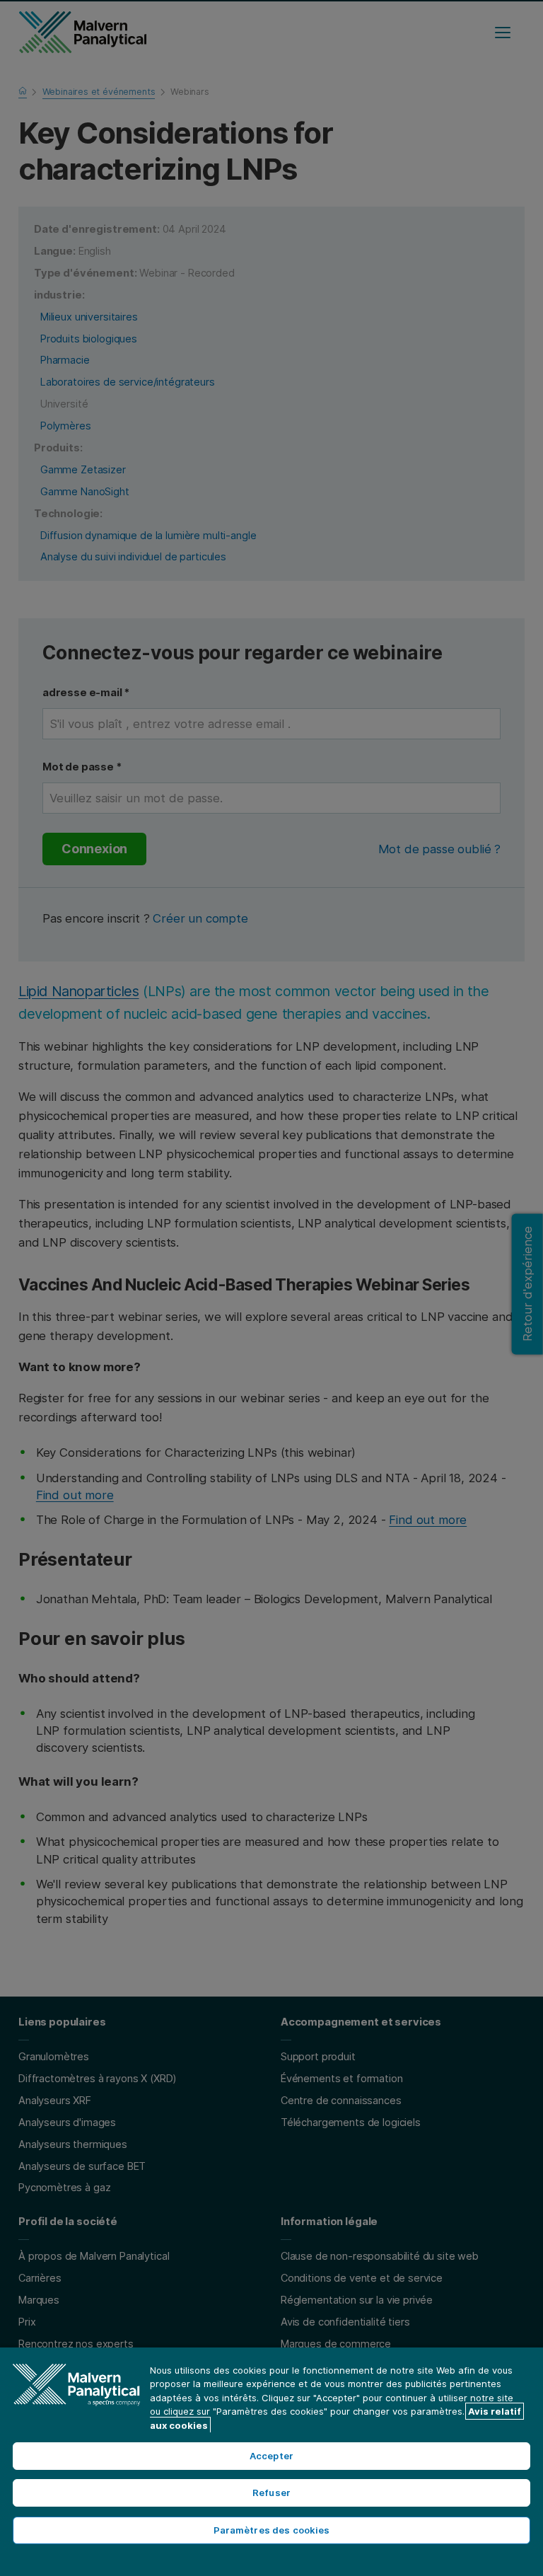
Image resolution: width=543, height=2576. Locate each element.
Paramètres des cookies (272, 2530)
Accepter (271, 2456)
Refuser (271, 2493)
